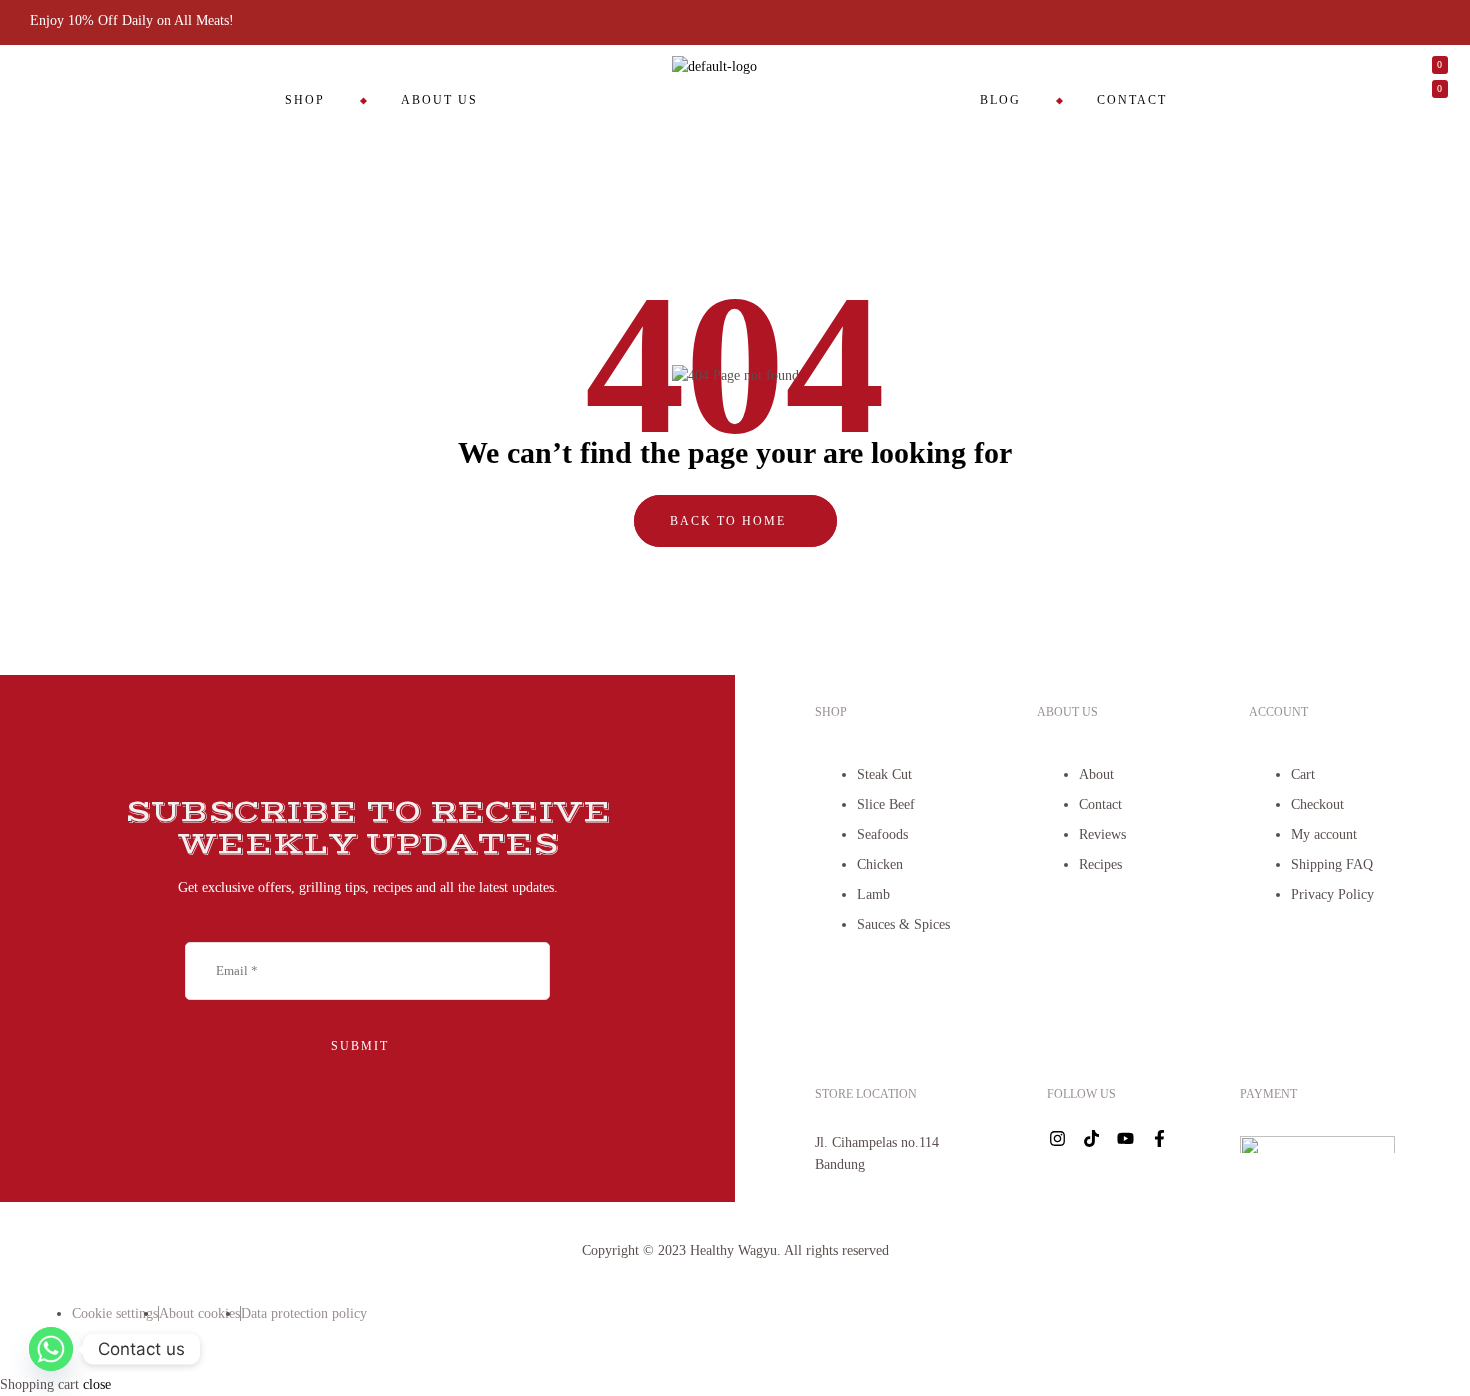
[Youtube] (1126, 1139)
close (97, 1384)
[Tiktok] (1092, 1139)
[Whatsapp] (51, 1349)
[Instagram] (1058, 1139)
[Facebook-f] (1160, 1139)
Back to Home (730, 521)
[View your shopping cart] (1280, 124)
